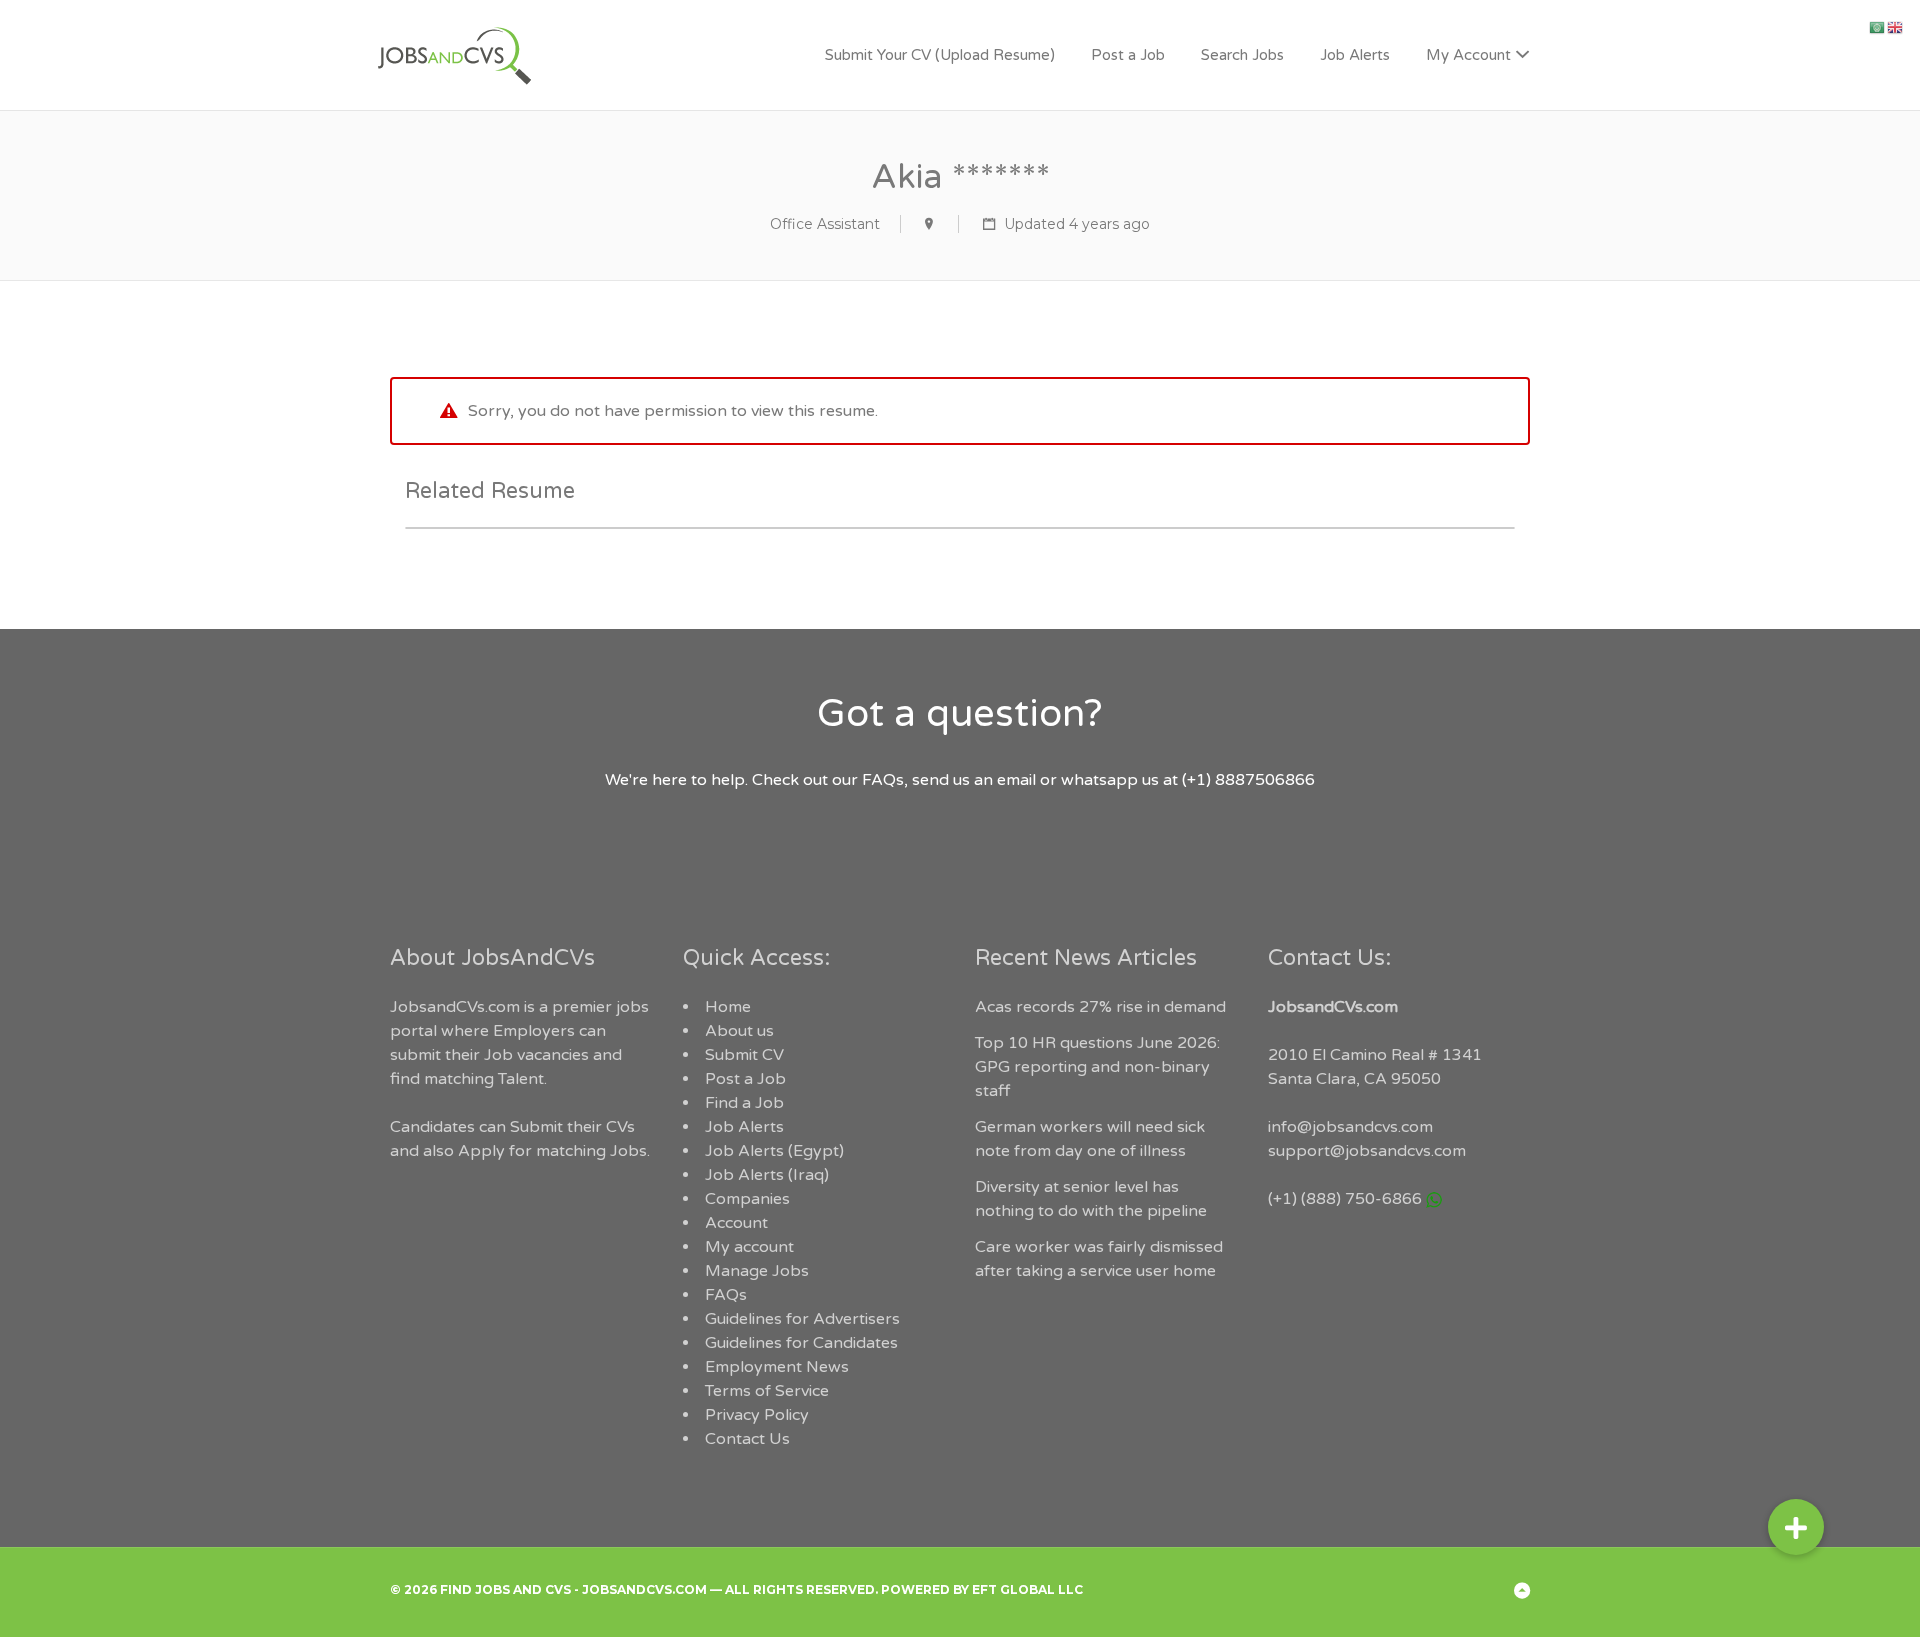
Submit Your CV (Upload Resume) (940, 55)
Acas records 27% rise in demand (1100, 1007)
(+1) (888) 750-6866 (1345, 1199)
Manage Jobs (757, 1271)
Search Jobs (1242, 55)
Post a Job (1128, 55)
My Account (1468, 55)
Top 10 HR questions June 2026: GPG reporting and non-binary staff (1097, 1067)
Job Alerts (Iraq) (767, 1175)
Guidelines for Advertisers (802, 1319)
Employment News (777, 1367)
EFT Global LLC (1027, 1589)
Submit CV (744, 1055)
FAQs (726, 1295)
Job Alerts (1355, 55)
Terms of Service (767, 1391)
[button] (1796, 1527)
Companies (747, 1199)
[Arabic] (1878, 27)
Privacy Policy (757, 1415)
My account (749, 1247)
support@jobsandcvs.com (1367, 1151)
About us (739, 1031)
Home (728, 1007)
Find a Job (744, 1103)
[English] (1896, 27)
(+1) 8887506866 (1248, 780)
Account (736, 1223)
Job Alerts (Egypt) (774, 1151)
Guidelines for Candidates (801, 1343)
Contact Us (747, 1439)
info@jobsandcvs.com (1350, 1127)
